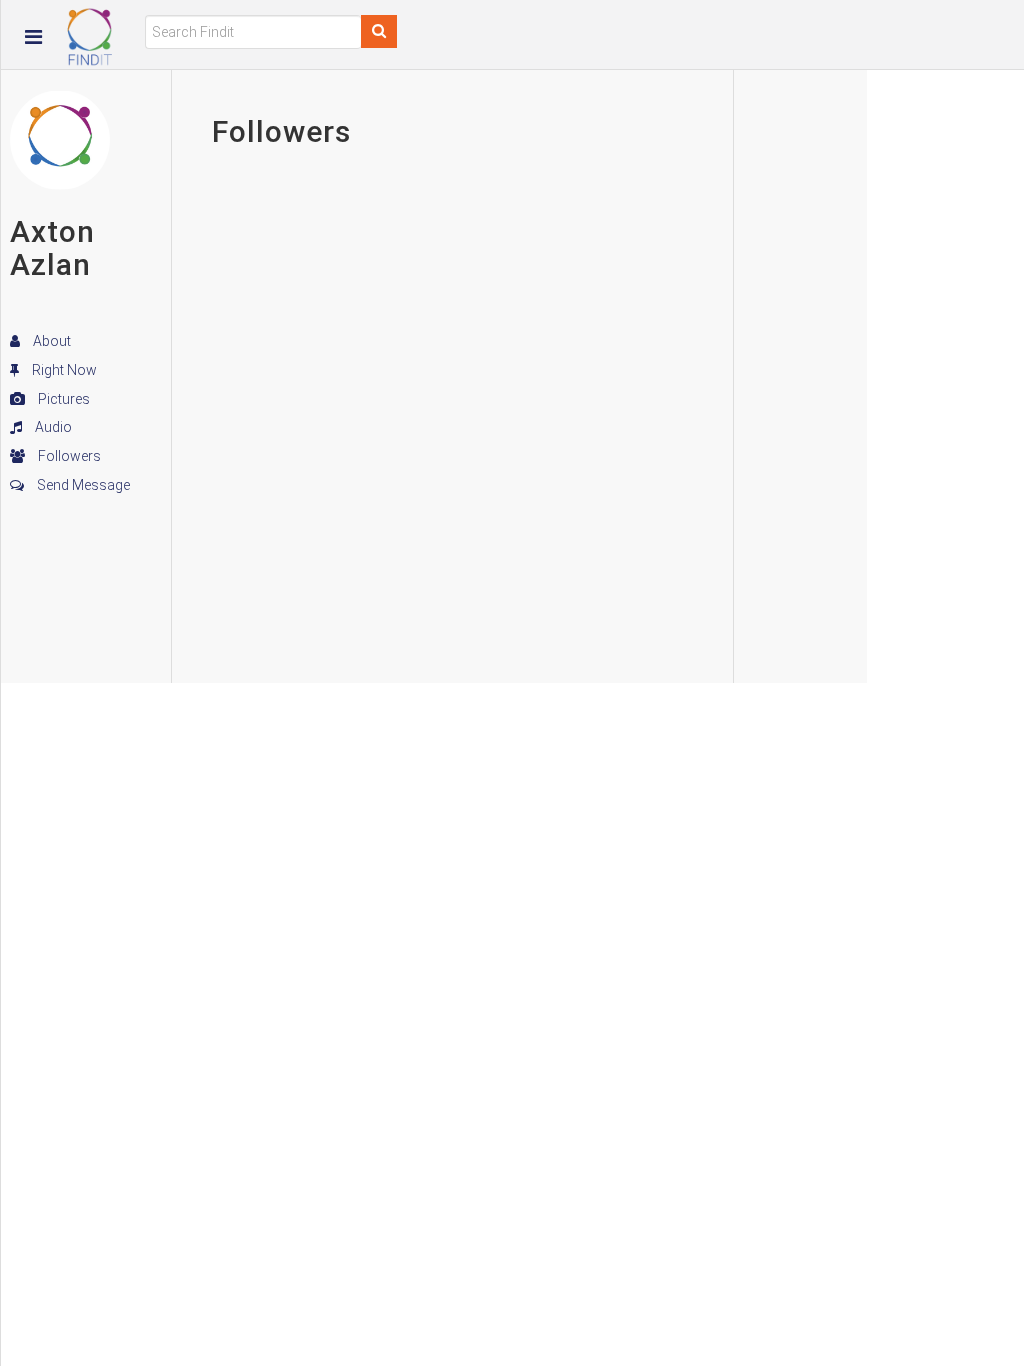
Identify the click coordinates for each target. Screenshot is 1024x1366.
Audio (52, 427)
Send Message (82, 485)
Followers (68, 456)
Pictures (62, 399)
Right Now (63, 370)
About (50, 341)
